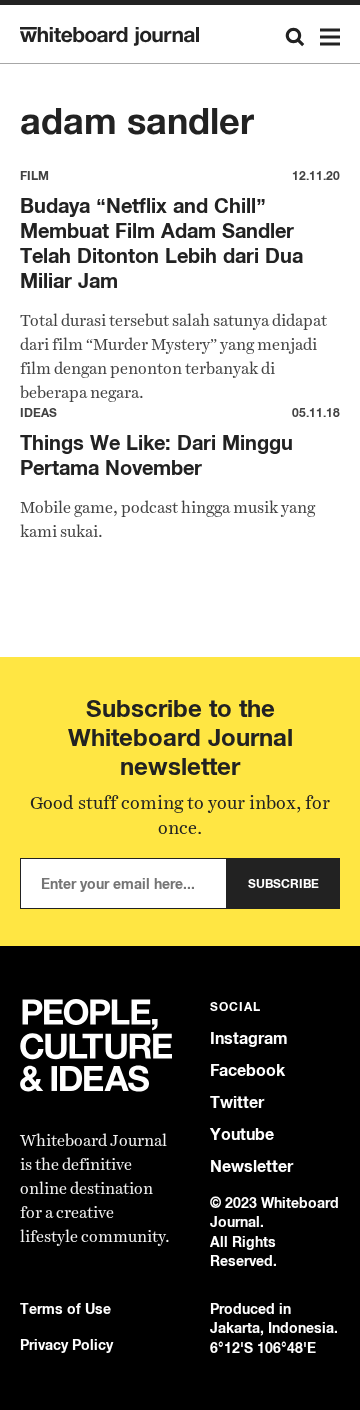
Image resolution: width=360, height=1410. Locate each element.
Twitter (237, 1102)
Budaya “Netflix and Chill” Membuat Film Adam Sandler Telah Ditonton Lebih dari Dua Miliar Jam (161, 243)
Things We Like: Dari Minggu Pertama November (156, 455)
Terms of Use (65, 1308)
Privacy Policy (66, 1344)
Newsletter (251, 1166)
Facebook (247, 1070)
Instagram (249, 1038)
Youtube (242, 1134)
